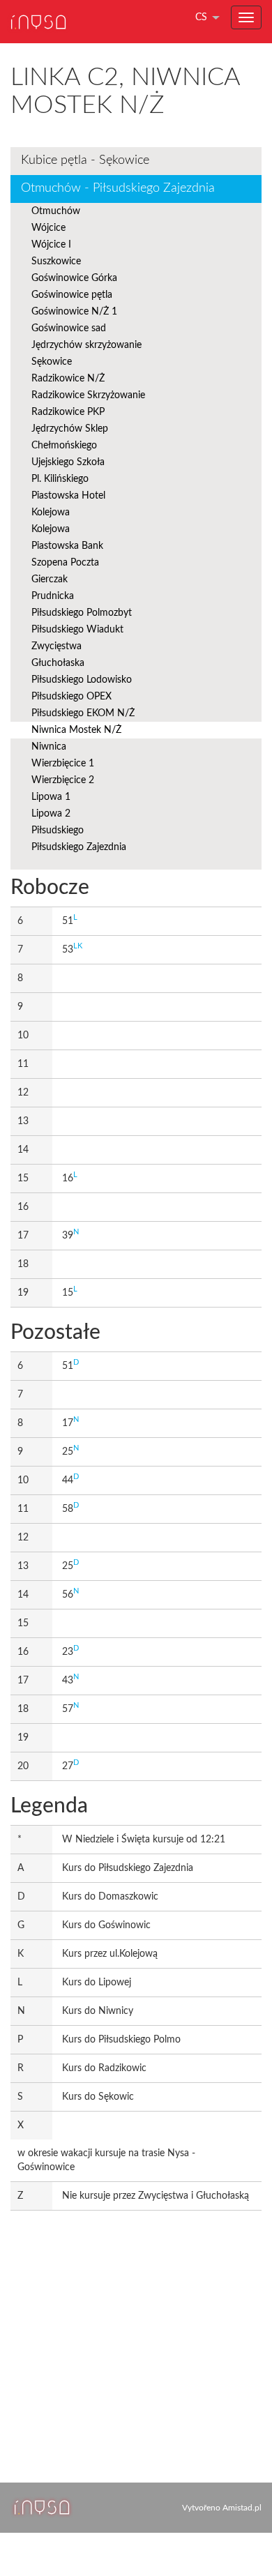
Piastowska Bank (67, 546)
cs (201, 17)
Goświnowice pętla (72, 295)
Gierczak (50, 579)
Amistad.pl (242, 2508)
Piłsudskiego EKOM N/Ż (83, 713)
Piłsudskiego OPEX (71, 697)
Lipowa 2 (51, 814)
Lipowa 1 (51, 797)
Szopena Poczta (65, 563)
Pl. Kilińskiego (60, 479)
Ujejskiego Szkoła (68, 462)
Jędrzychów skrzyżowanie (86, 345)
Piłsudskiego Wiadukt (77, 630)
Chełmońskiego (64, 446)
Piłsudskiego (58, 831)
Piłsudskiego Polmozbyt (82, 613)
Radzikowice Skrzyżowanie (88, 395)
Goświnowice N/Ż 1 (74, 312)
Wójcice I (51, 245)
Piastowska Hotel (68, 496)
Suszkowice (56, 262)
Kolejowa (51, 513)
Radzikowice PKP (68, 412)
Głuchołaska (58, 663)
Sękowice (52, 362)
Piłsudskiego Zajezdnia (79, 847)
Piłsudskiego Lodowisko (82, 680)
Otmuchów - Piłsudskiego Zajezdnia (118, 188)
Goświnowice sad (69, 328)
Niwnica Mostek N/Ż (76, 730)
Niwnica (49, 747)
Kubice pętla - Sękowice (85, 160)
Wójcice (48, 228)
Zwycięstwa (56, 646)
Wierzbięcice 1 (63, 764)
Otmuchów (56, 211)
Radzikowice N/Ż (68, 379)
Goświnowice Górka (74, 278)
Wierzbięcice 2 (63, 780)
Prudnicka (53, 596)
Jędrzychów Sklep (70, 429)
